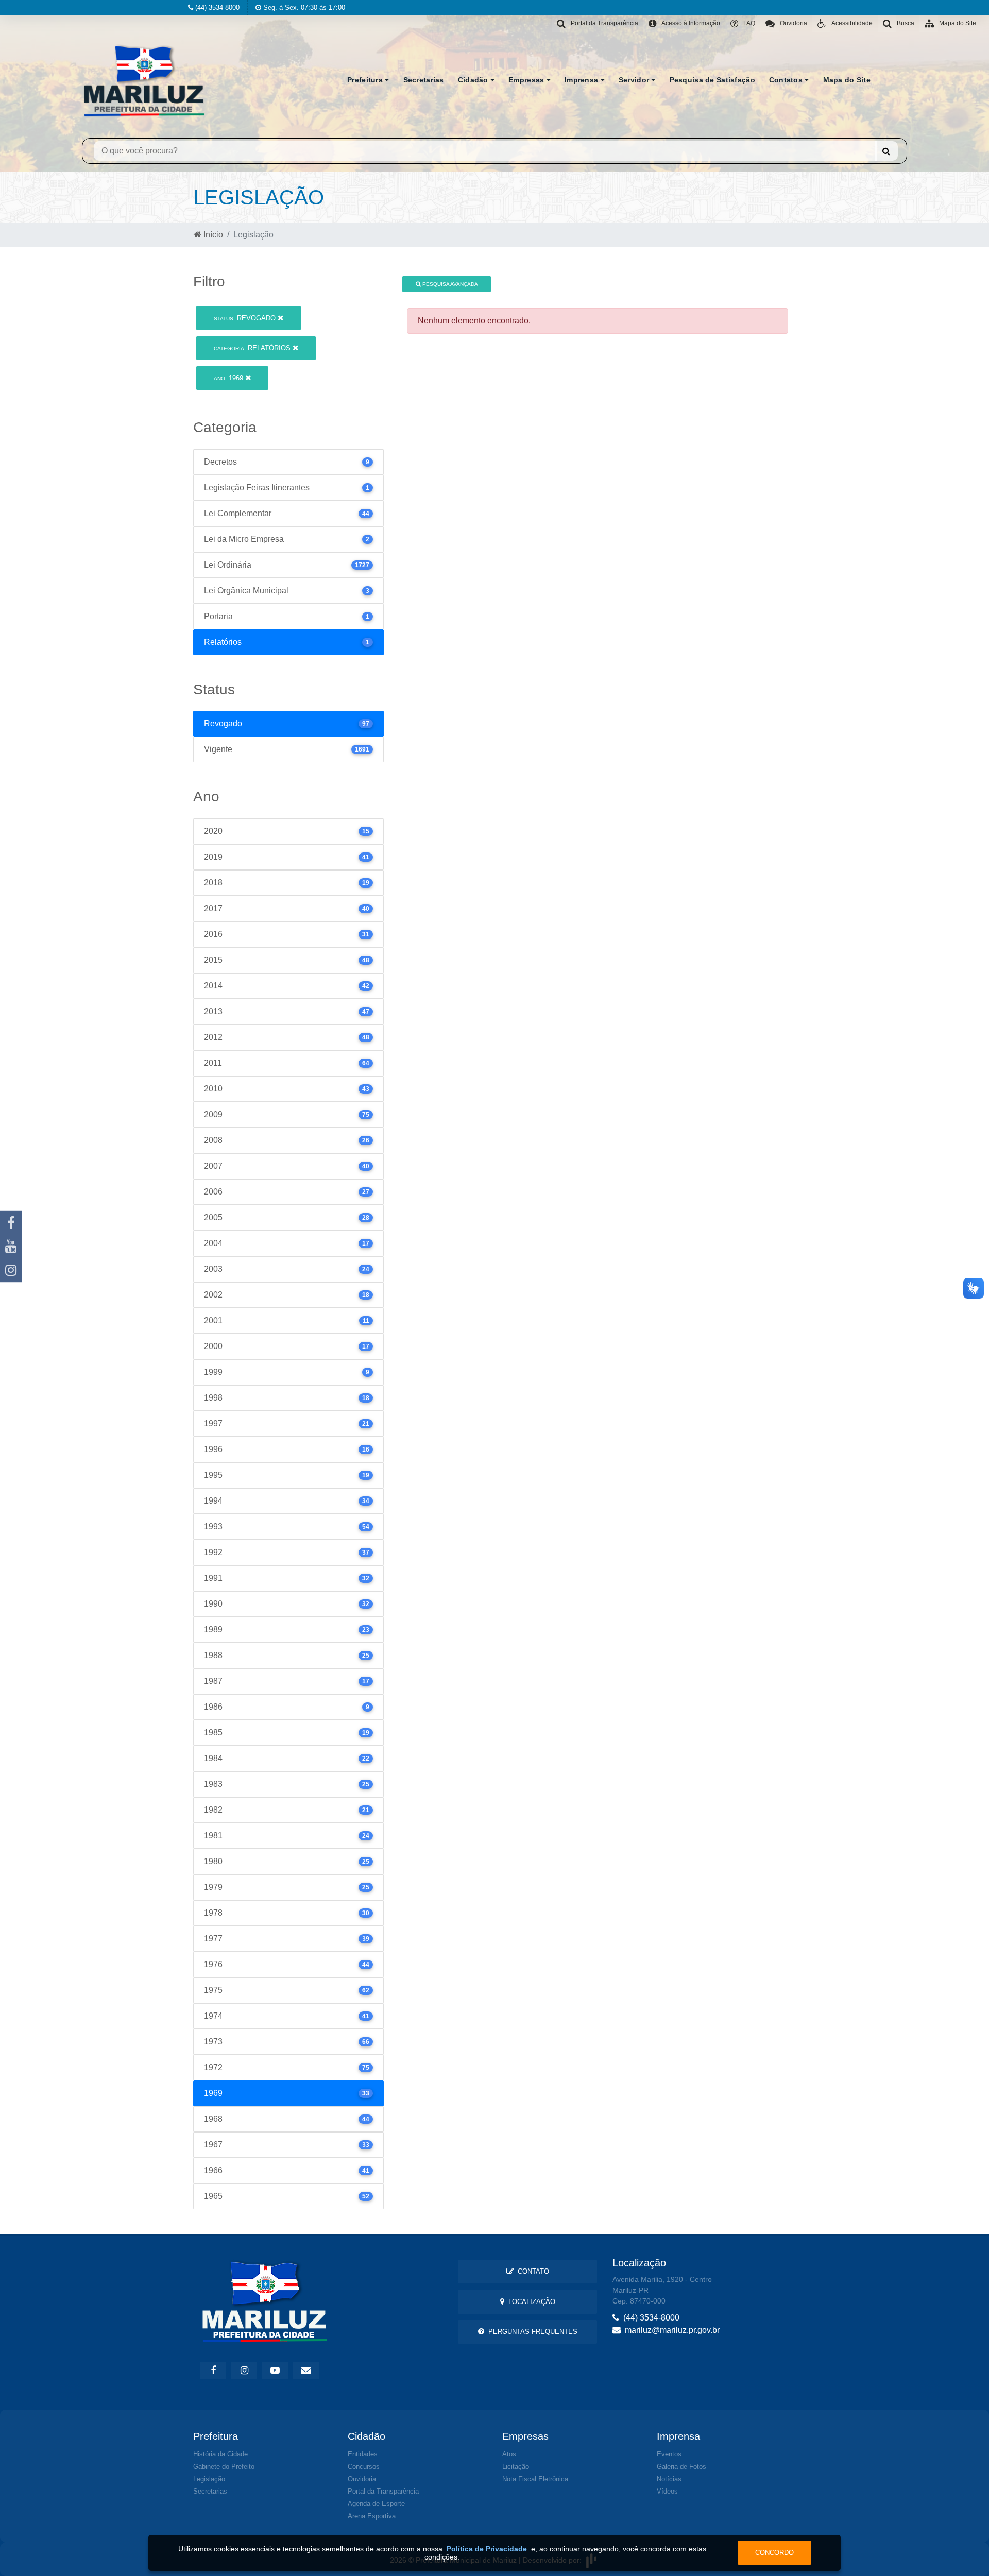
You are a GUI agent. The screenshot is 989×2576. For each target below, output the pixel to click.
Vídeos (667, 2491)
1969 (229, 378)
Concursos (364, 2467)
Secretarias (424, 80)
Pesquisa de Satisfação (712, 80)
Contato (531, 2271)
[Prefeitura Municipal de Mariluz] (144, 80)
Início (212, 235)
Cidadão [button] (474, 80)
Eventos (669, 2454)
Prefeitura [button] (366, 80)
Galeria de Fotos (681, 2467)
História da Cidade (220, 2454)
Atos (509, 2454)
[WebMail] (306, 2370)
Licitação (516, 2467)
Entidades (363, 2454)
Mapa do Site (847, 80)
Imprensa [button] (583, 80)
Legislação (209, 2479)
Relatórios (253, 348)
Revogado (246, 318)
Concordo (774, 2553)
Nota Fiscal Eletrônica (535, 2479)
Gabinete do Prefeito (224, 2467)
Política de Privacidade (487, 2549)
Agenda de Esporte (376, 2504)
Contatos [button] (787, 80)
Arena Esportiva (372, 2516)
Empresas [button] (527, 80)
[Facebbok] (213, 2370)
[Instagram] (11, 1270)
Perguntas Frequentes (531, 2332)
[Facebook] (11, 1223)
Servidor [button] (635, 80)
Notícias (669, 2479)
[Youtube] (11, 1247)
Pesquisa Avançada (449, 284)
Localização (530, 2302)
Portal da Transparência (383, 2491)
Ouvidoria (362, 2479)
